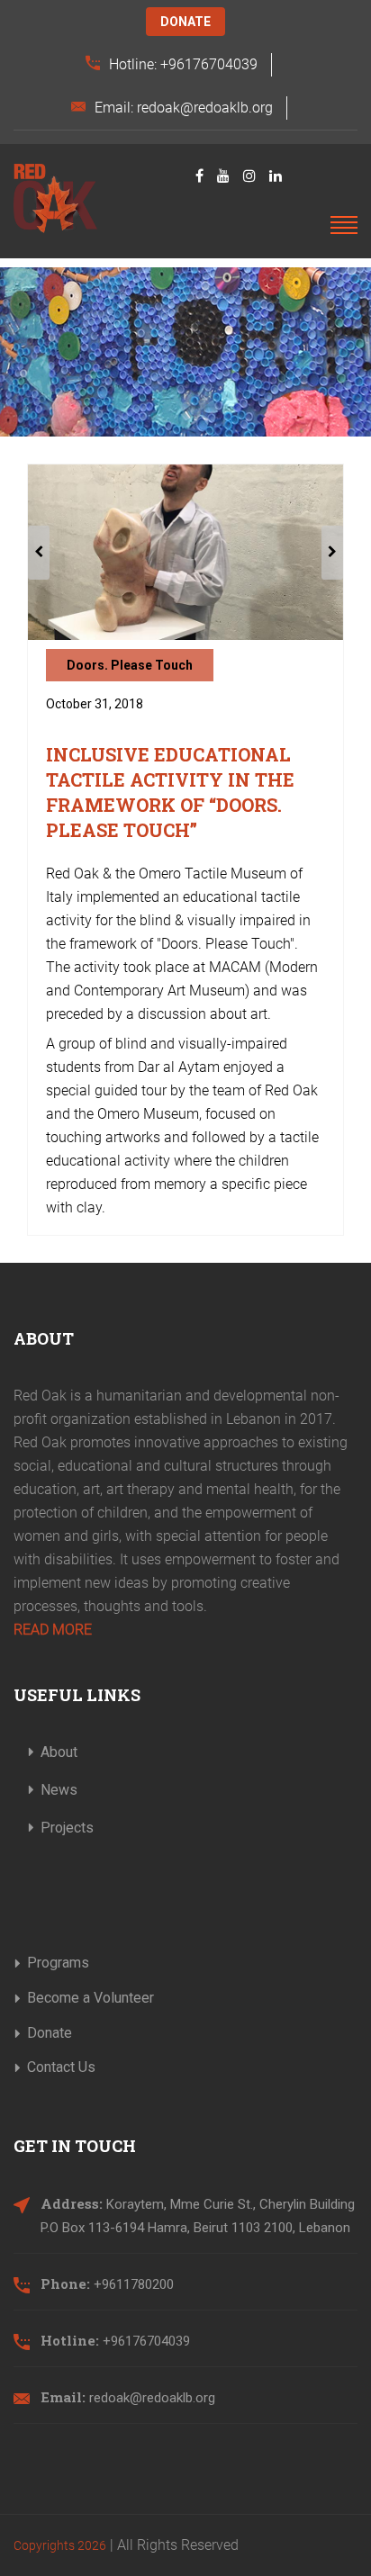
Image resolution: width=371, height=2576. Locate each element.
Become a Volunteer (90, 1998)
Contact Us (61, 2067)
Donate (185, 22)
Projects (67, 1828)
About (59, 1752)
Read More (53, 1630)
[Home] (55, 198)
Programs (58, 1963)
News (59, 1790)
